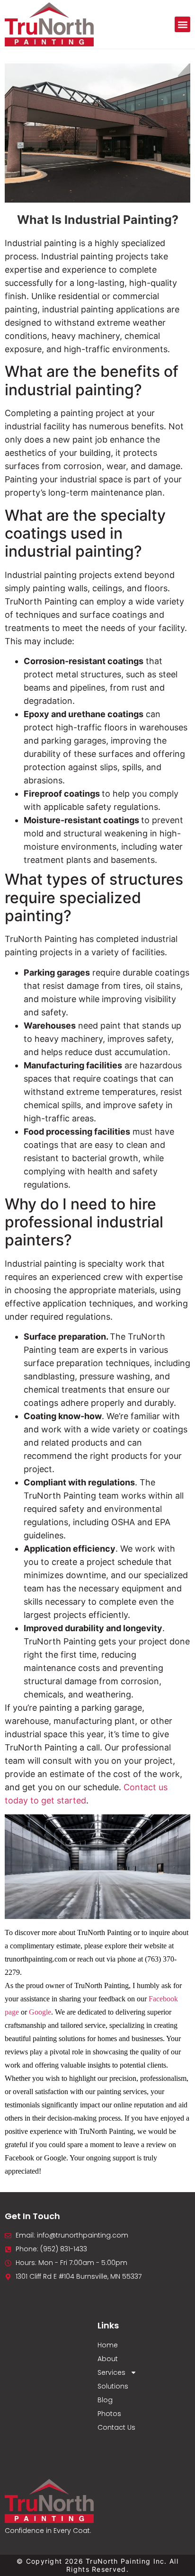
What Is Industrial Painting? (98, 220)
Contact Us (116, 2427)
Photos (109, 2414)
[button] (182, 24)
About (108, 2359)
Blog (105, 2400)
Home (108, 2345)
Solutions (113, 2386)
